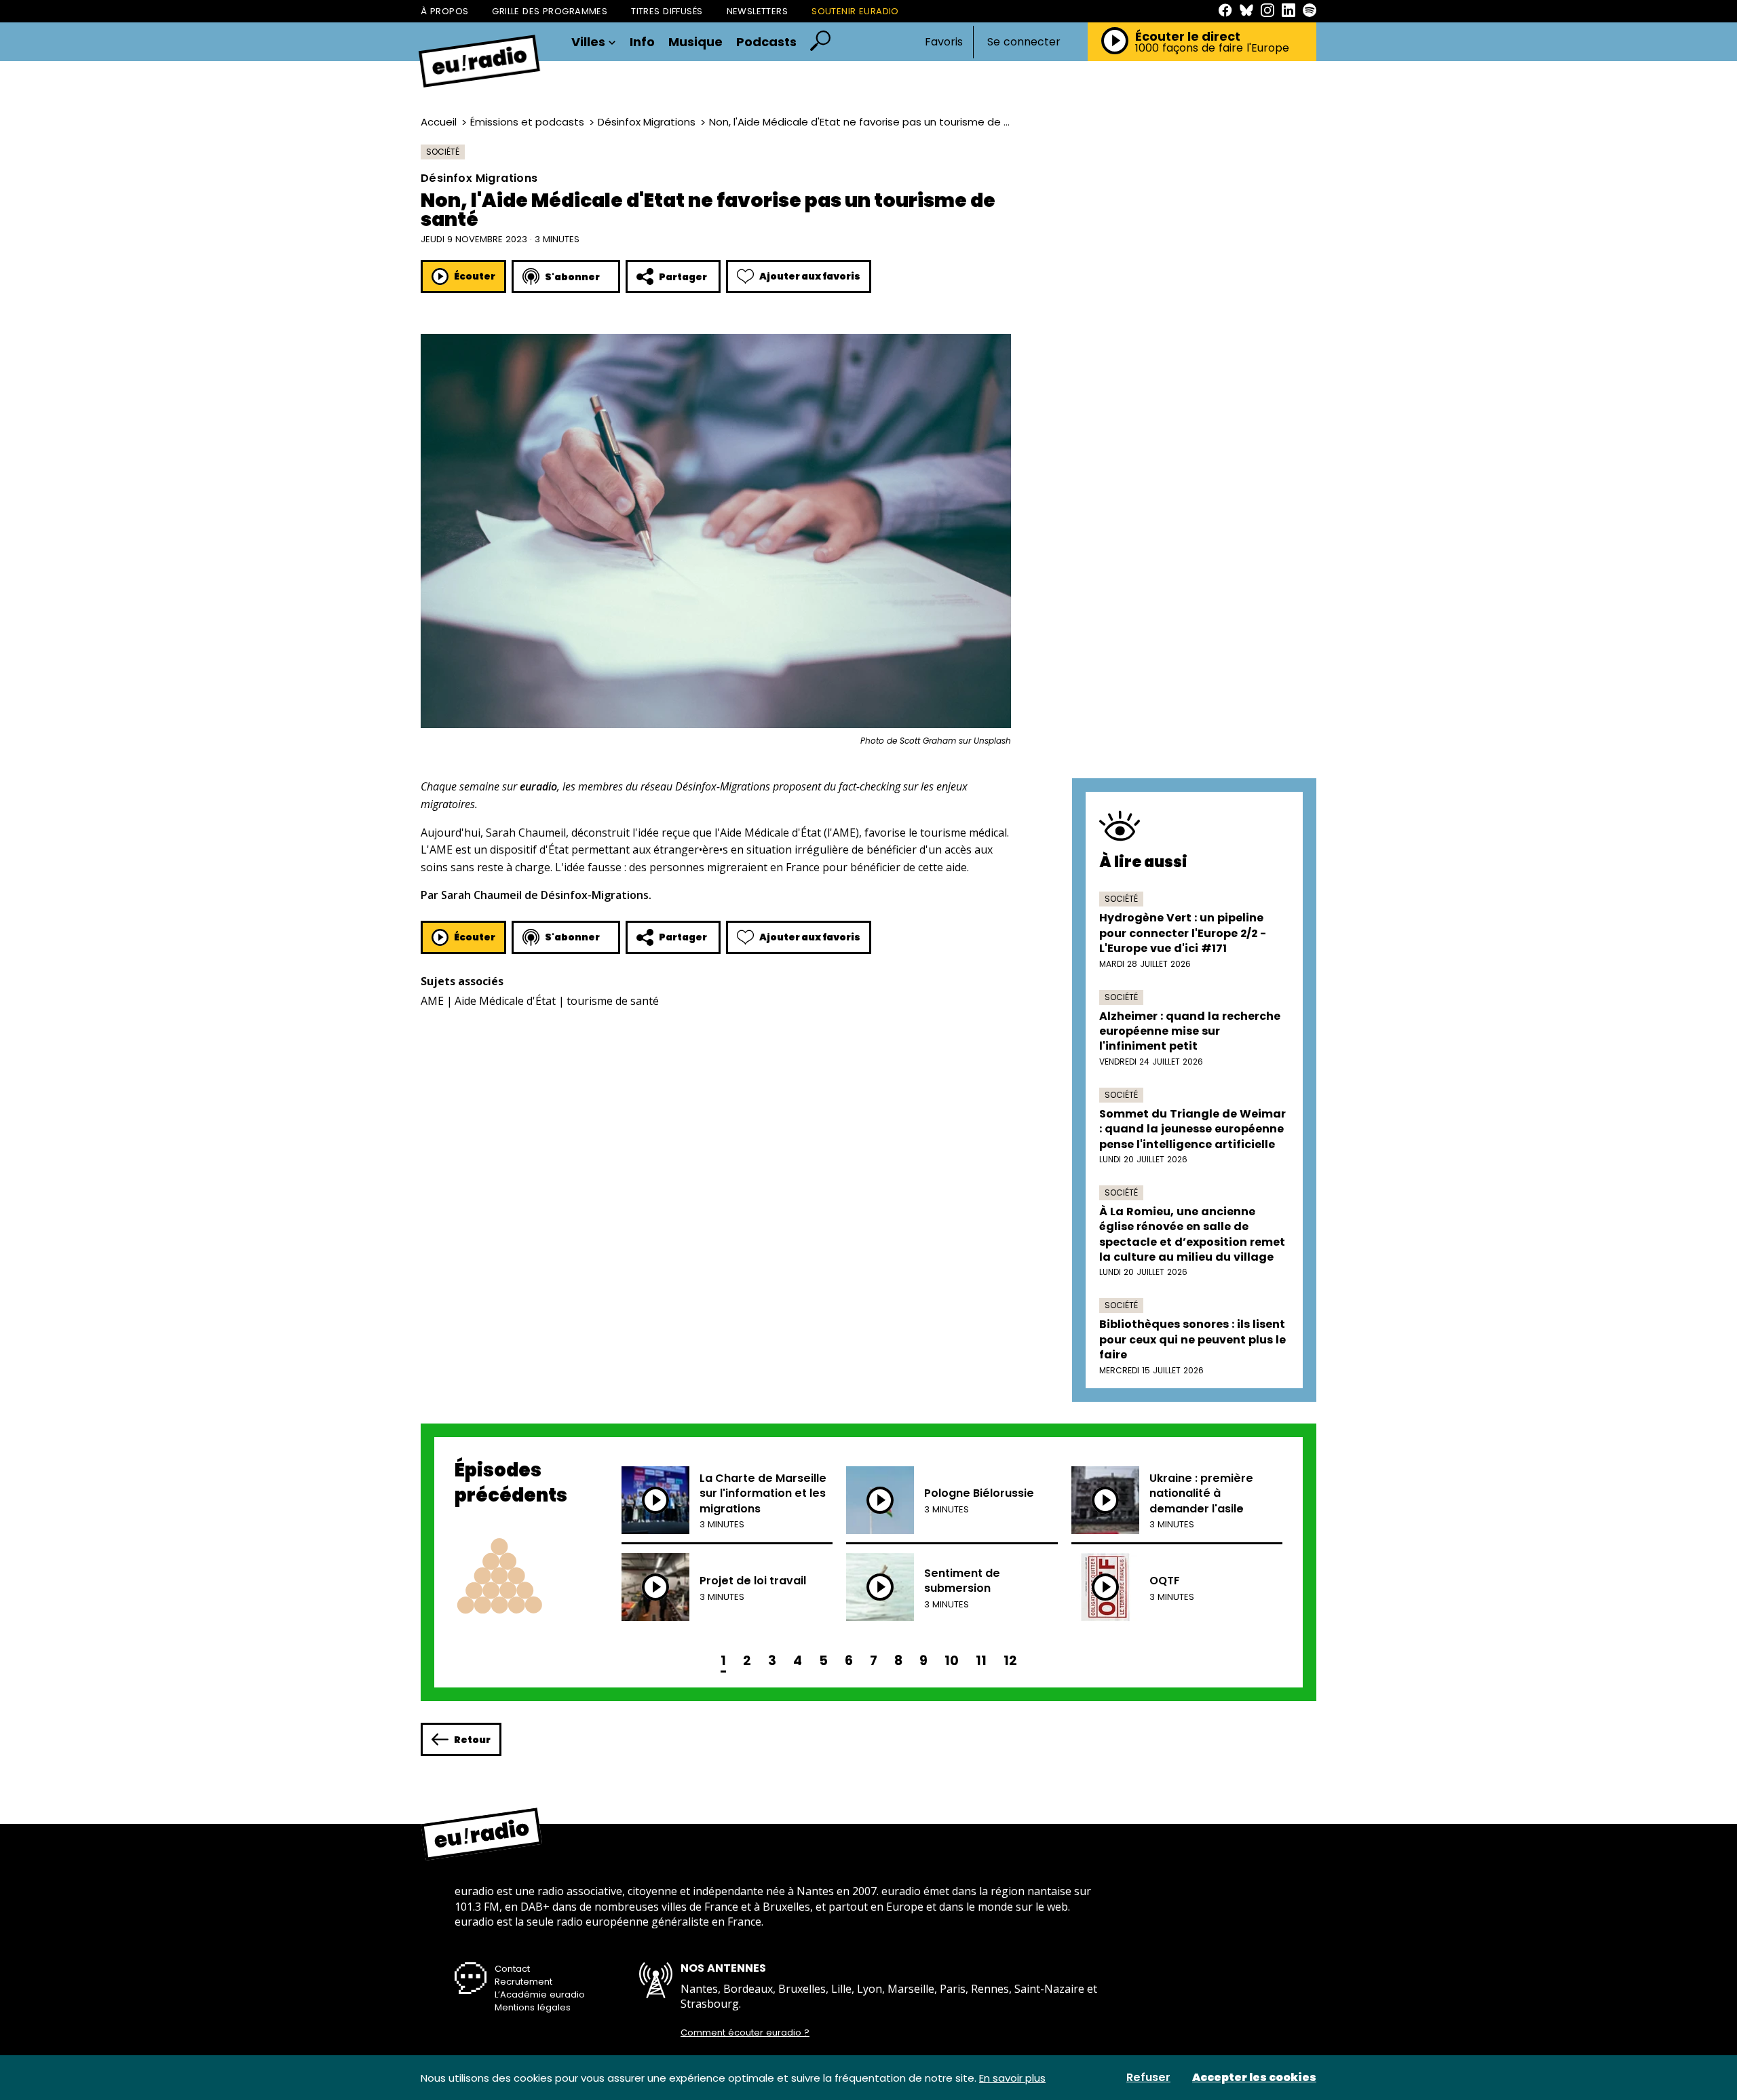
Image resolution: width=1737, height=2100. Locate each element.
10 (952, 1661)
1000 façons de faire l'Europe (1212, 48)
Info (642, 42)
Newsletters (758, 11)
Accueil (439, 122)
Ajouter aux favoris (810, 276)
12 (1010, 1661)
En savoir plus (1012, 2078)
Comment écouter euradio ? (745, 2033)
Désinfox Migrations (647, 122)
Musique (695, 42)
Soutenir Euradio (855, 11)
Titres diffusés (667, 11)
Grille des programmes (550, 11)
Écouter (475, 276)
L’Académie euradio (540, 1994)
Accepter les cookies (1254, 2078)
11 (981, 1661)
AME (432, 1001)
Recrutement (523, 1982)
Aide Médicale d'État (505, 1001)
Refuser (1148, 2078)
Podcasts (766, 42)
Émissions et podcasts (527, 122)
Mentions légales (533, 2007)
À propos (444, 11)
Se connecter (1024, 42)
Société (443, 152)
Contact (512, 1969)
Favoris (944, 42)
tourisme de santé (613, 1001)
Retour (472, 1740)
